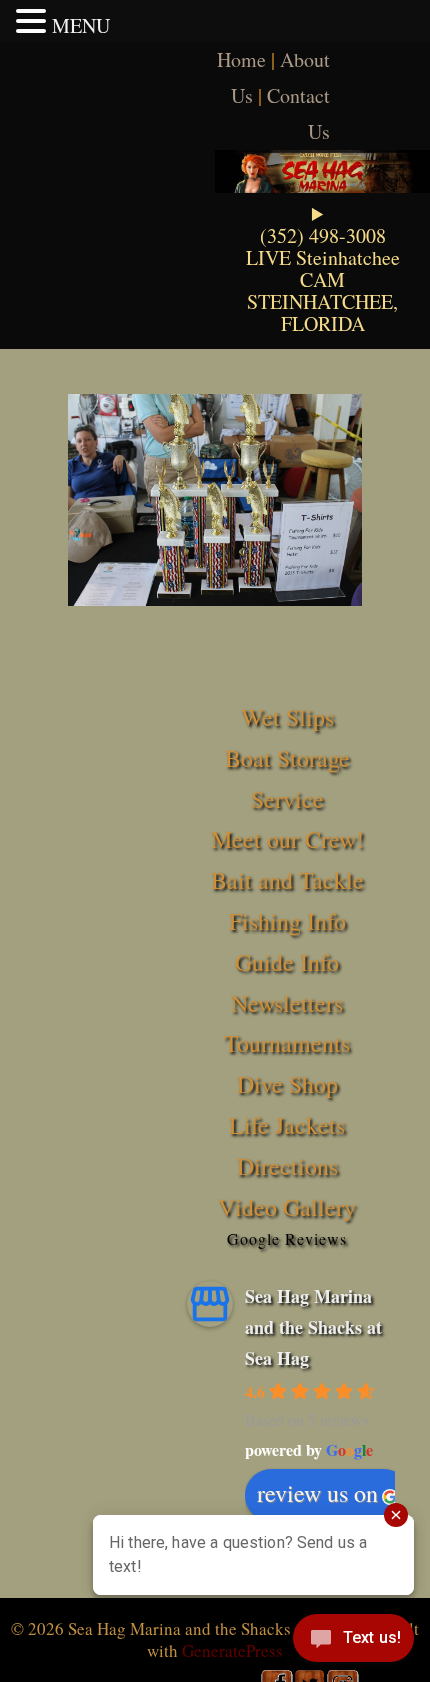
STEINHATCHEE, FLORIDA (322, 312)
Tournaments (287, 1043)
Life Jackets (287, 1125)
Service (287, 799)
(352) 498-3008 (323, 235)
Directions (287, 1166)
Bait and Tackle (287, 880)
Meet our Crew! (287, 839)
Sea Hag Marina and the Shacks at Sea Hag (313, 1326)
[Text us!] (353, 1642)
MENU (81, 25)
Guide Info (287, 962)
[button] (34, 21)
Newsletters (287, 1003)
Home (241, 59)
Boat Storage (287, 758)
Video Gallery (287, 1207)
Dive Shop (287, 1084)
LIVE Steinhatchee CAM (323, 268)
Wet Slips (287, 717)
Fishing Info (287, 921)
